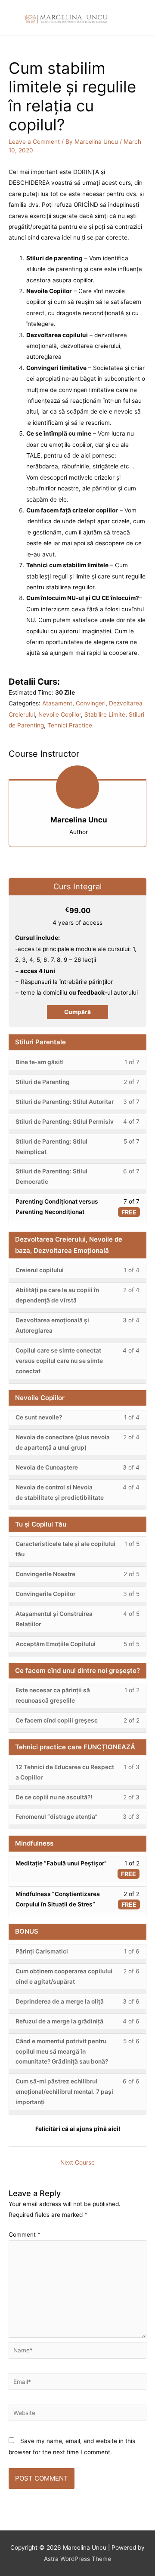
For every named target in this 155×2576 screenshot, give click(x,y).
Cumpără (77, 1012)
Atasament (57, 703)
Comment (25, 2235)
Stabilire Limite (105, 714)
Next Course (77, 2162)
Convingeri (91, 703)
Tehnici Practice (70, 725)
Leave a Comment (34, 142)
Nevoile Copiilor (60, 714)
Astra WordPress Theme (77, 2559)
